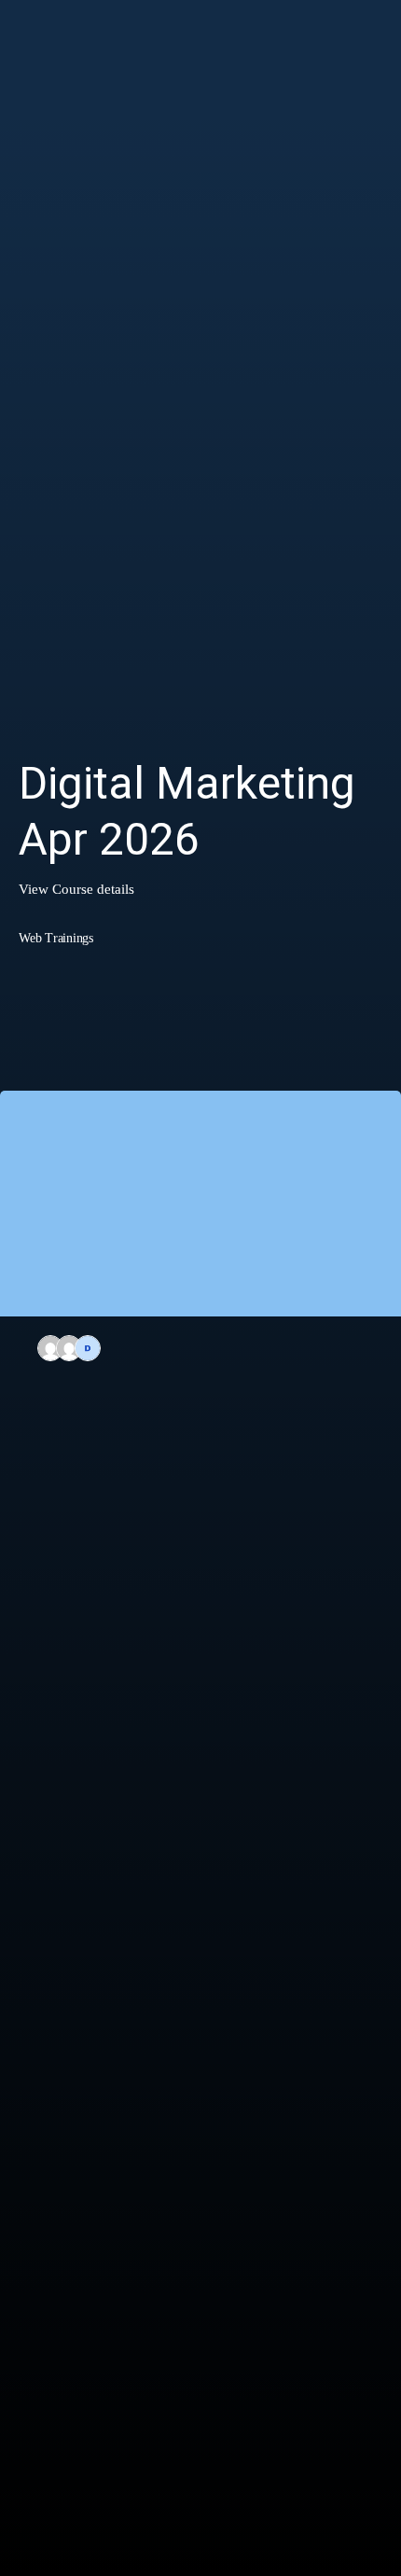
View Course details (76, 889)
